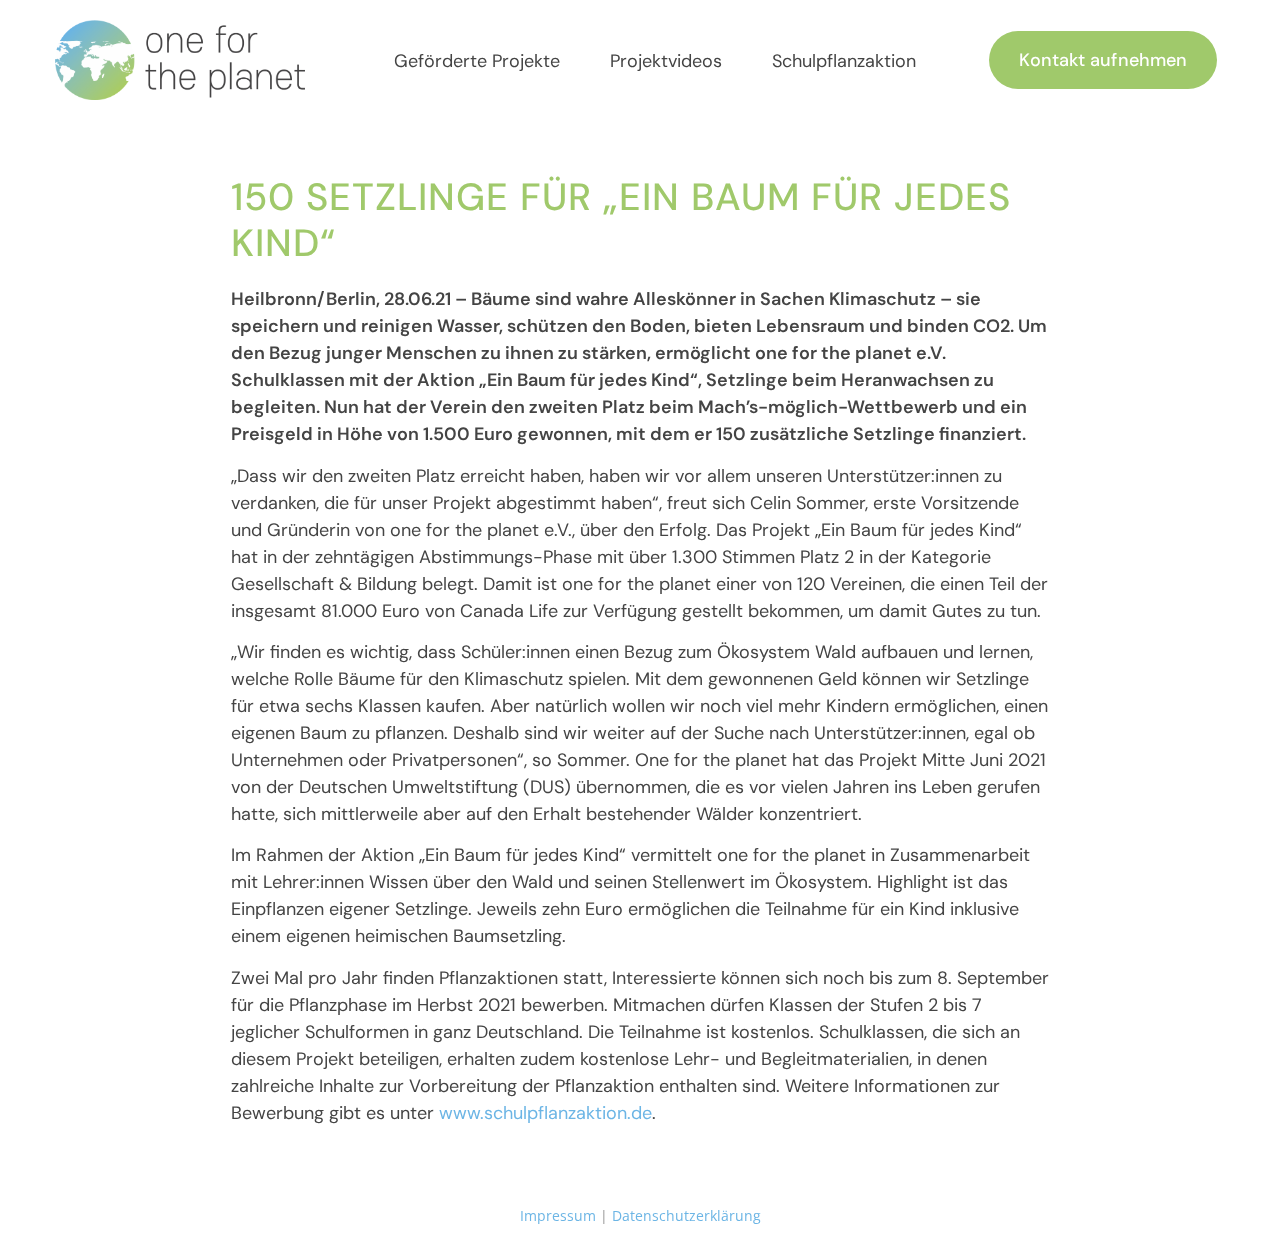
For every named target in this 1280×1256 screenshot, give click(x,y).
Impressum (558, 1215)
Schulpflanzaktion (844, 61)
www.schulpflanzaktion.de (545, 1113)
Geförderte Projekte (477, 61)
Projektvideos (666, 61)
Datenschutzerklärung (686, 1215)
